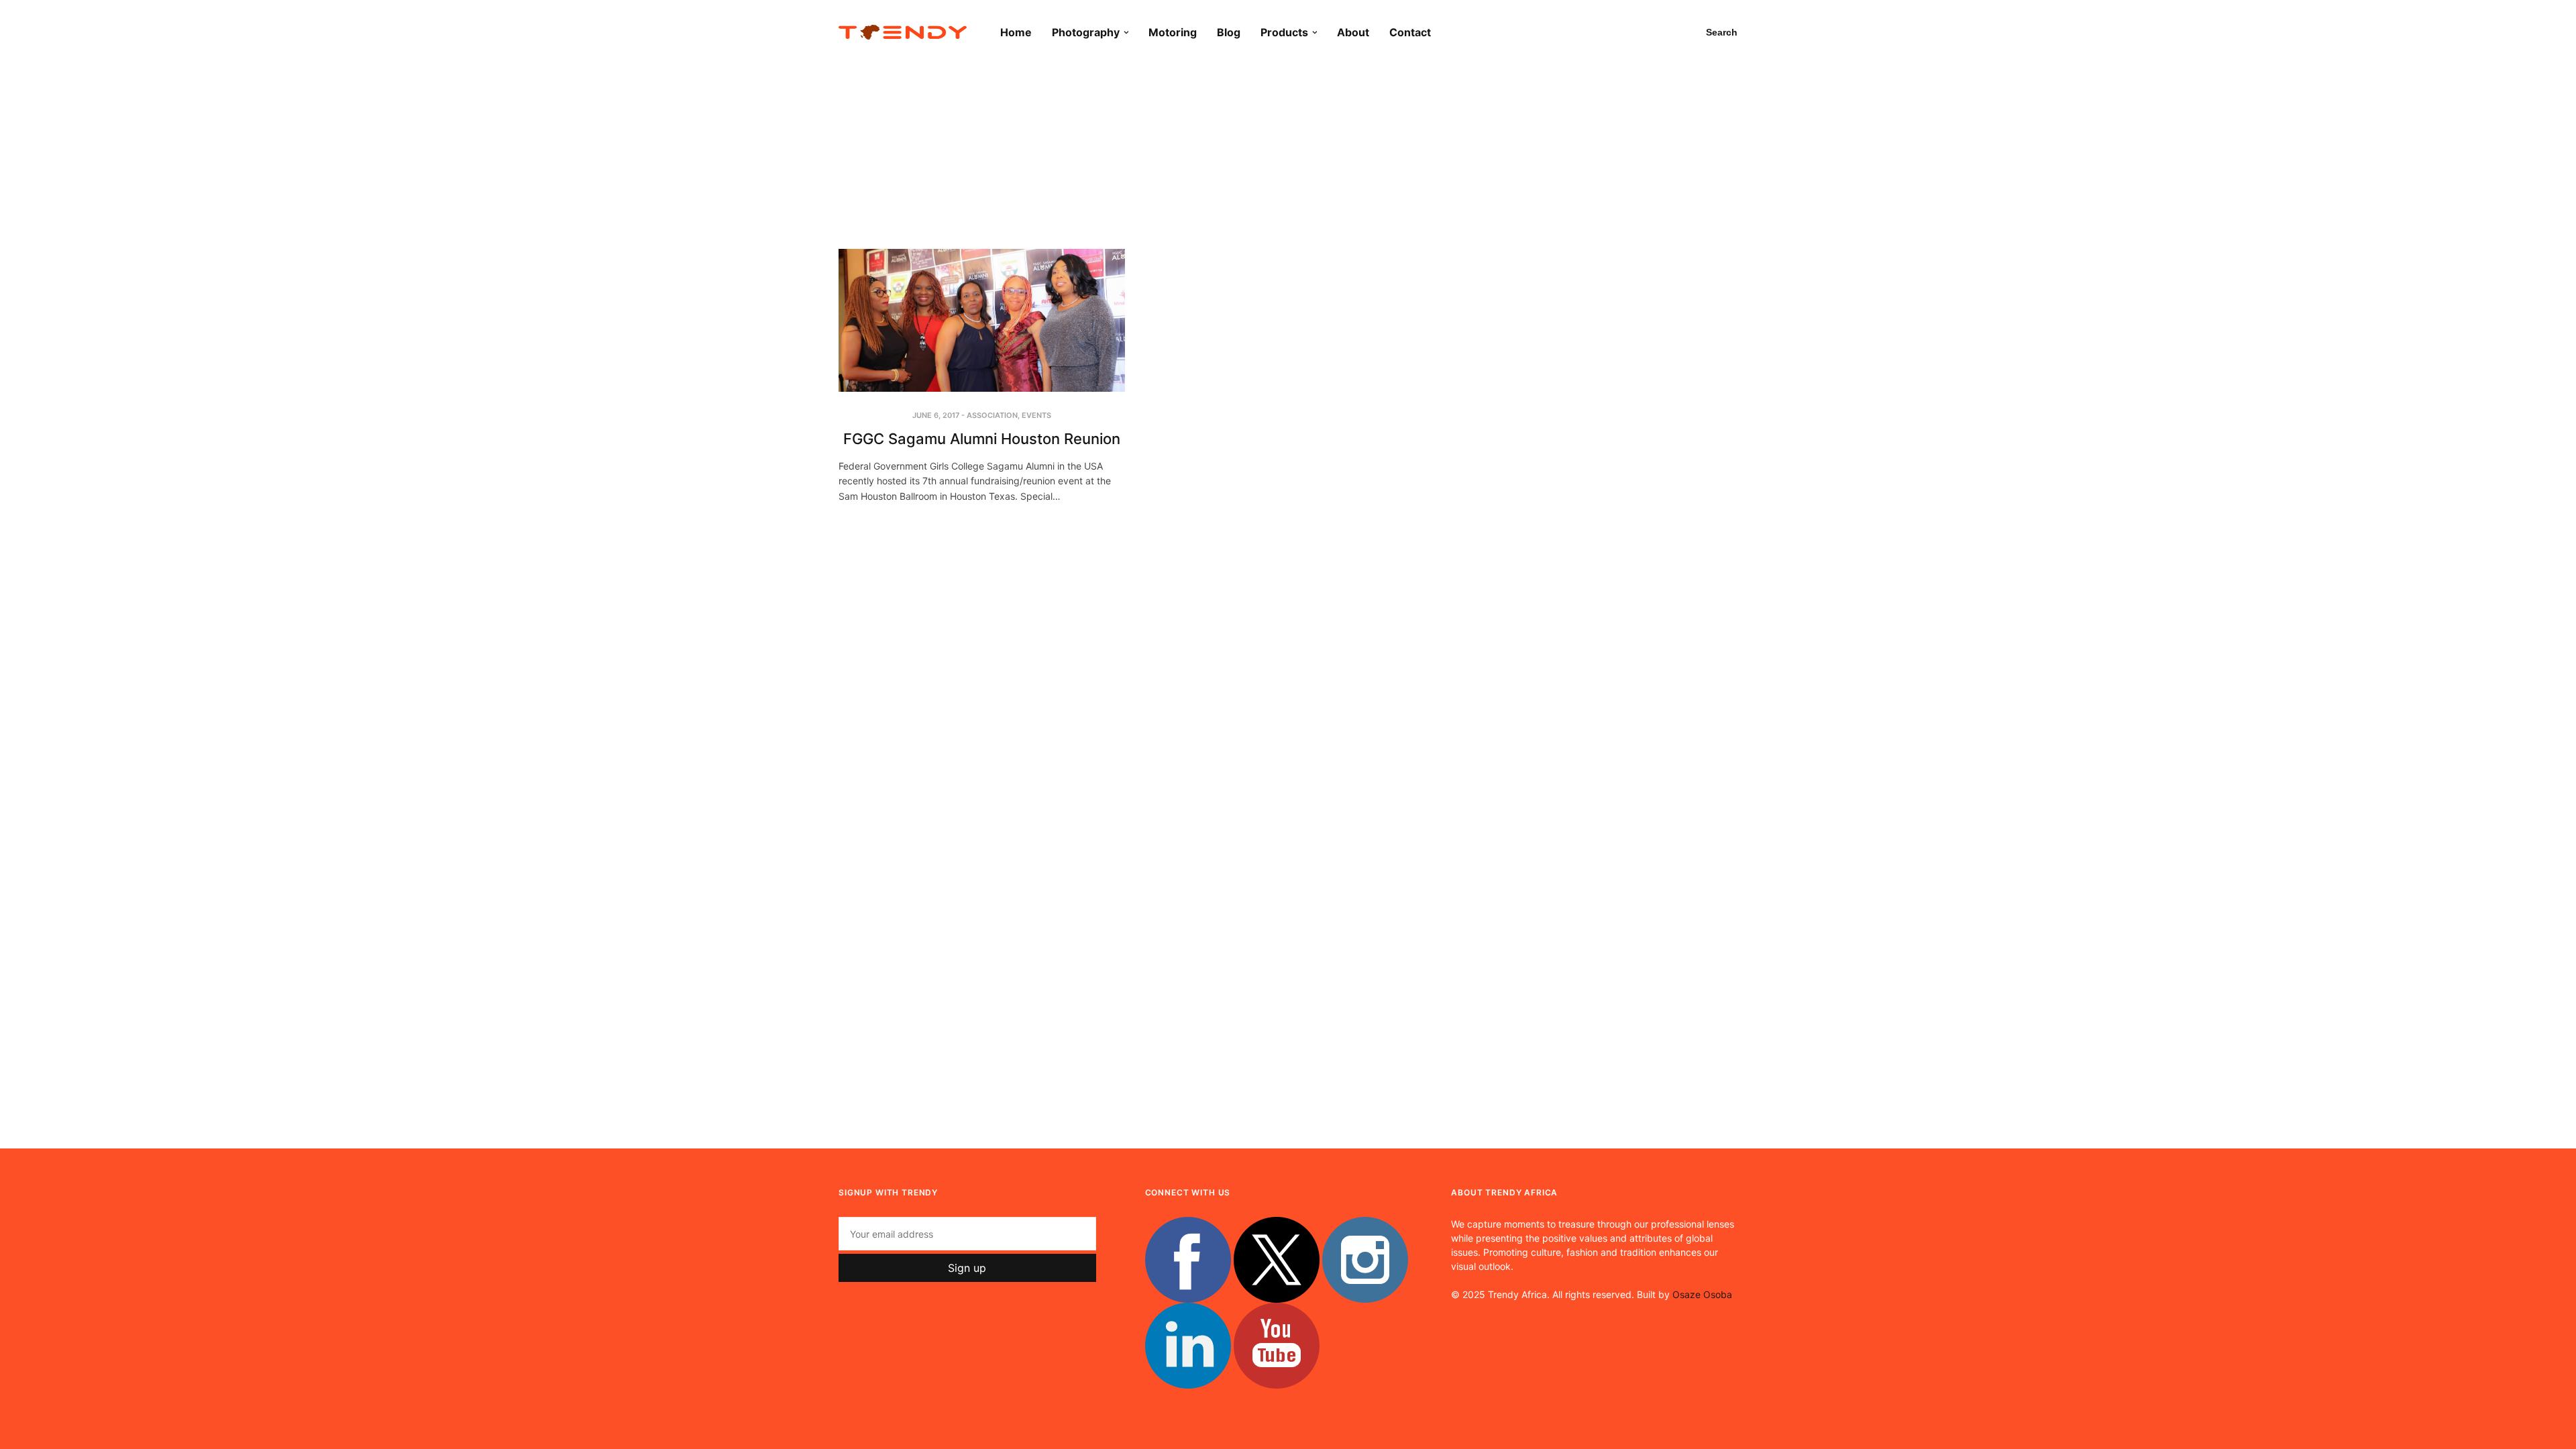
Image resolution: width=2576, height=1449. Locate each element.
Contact (1410, 32)
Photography (1086, 32)
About (1353, 32)
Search (1722, 32)
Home (1016, 32)
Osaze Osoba (1702, 1294)
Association (992, 415)
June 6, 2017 (936, 415)
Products (1284, 32)
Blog (1229, 32)
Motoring (1173, 32)
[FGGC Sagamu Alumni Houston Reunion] (982, 320)
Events (1036, 415)
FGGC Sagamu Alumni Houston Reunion (982, 439)
